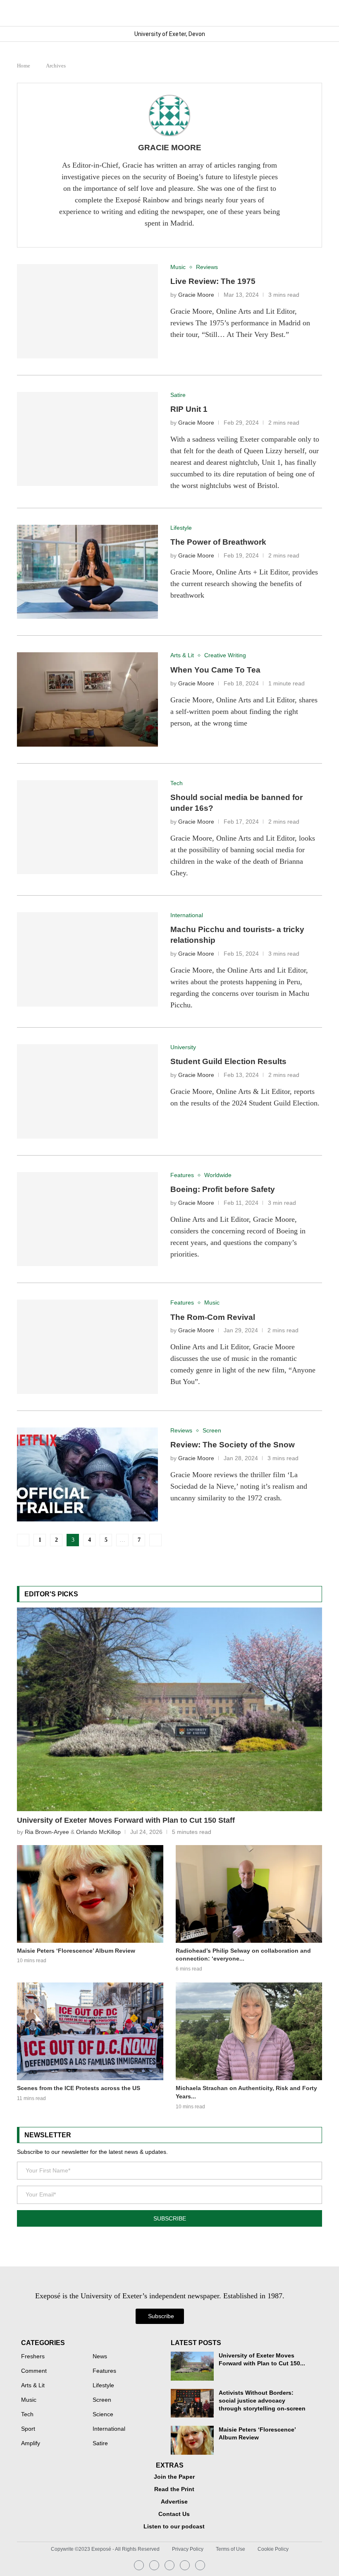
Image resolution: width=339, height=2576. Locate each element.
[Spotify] (185, 2565)
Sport (28, 2429)
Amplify (31, 2444)
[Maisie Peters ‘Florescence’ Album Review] (90, 1894)
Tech (27, 2415)
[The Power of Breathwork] (87, 572)
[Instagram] (139, 2565)
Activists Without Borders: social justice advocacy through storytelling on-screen (262, 2401)
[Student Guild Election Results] (87, 1091)
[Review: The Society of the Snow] (87, 1475)
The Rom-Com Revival (213, 1317)
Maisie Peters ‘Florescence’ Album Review (76, 1951)
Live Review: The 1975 (213, 281)
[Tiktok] (200, 2565)
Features (104, 2371)
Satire (100, 2444)
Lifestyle (103, 2386)
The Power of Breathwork (218, 542)
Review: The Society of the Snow (233, 1445)
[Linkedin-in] (154, 2565)
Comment (34, 2371)
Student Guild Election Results (228, 1061)
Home (24, 66)
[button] (315, 13)
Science (103, 2415)
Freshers (33, 2357)
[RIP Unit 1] (87, 439)
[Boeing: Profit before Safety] (87, 1219)
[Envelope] (169, 2565)
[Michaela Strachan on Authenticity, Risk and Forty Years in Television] (249, 2031)
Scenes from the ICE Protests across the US (79, 2088)
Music (29, 2400)
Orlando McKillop (98, 1832)
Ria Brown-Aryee (47, 1832)
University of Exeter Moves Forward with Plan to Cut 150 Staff (126, 1820)
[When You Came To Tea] (87, 699)
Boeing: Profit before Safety (223, 1189)
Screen (102, 2400)
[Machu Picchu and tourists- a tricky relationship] (87, 959)
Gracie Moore (170, 148)
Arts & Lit (33, 2386)
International (109, 2429)
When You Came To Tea (215, 670)
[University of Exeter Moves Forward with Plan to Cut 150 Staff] (169, 1709)
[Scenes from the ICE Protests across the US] (90, 2031)
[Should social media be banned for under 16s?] (87, 827)
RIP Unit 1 (189, 409)
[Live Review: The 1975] (87, 311)
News (100, 2357)
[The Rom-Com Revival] (87, 1347)
